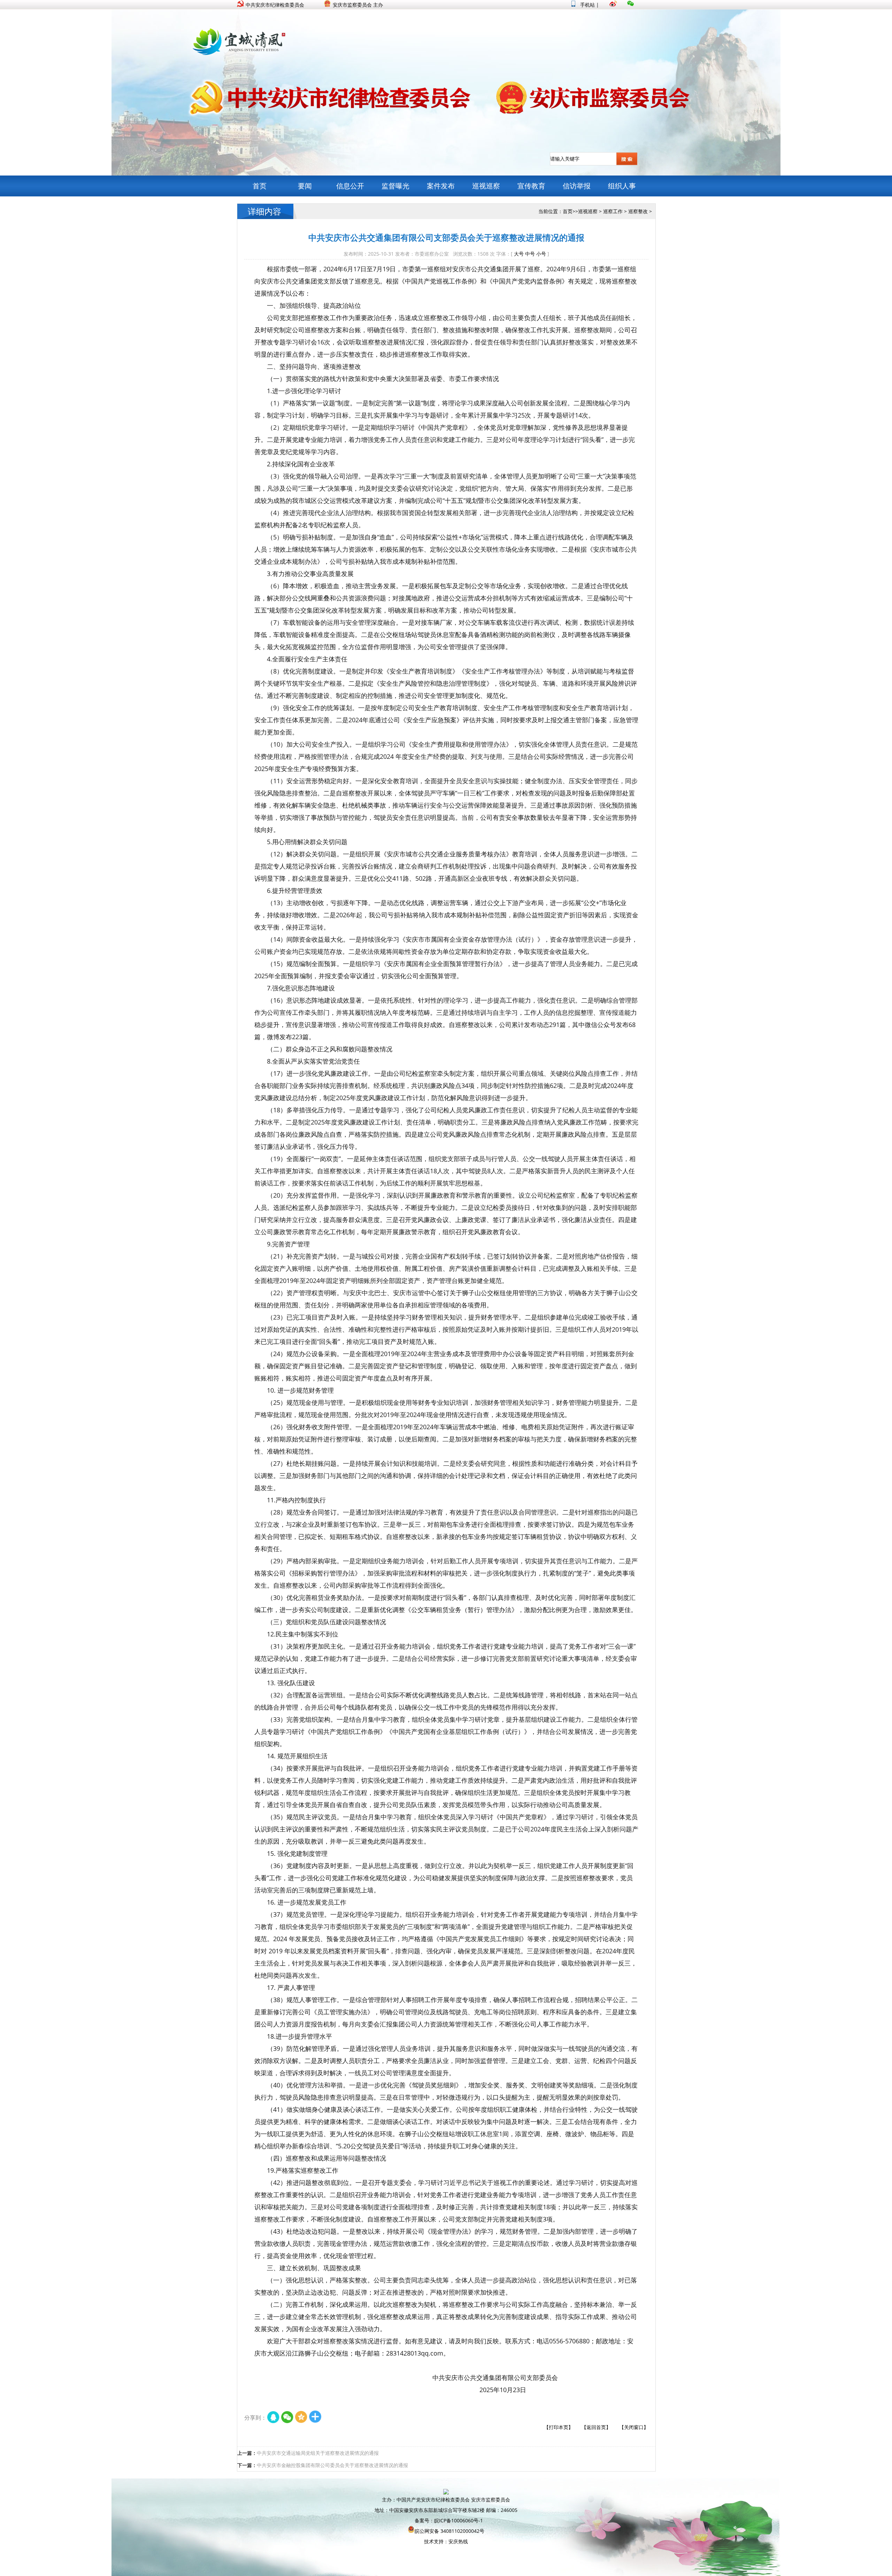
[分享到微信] (287, 2418)
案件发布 (441, 186)
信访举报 (577, 186)
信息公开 (350, 186)
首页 (260, 186)
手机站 (587, 5)
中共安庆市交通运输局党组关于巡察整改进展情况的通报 (318, 2453)
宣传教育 (531, 186)
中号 (530, 254)
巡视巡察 (486, 186)
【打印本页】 (559, 2427)
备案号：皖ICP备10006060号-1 (449, 2520)
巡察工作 (613, 211)
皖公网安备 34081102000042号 (449, 2531)
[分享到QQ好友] (274, 2418)
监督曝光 (395, 186)
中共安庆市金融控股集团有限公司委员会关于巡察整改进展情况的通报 (332, 2465)
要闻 (305, 186)
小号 (541, 254)
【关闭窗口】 (634, 2427)
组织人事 (622, 186)
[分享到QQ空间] (301, 2418)
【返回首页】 (596, 2427)
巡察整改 (638, 211)
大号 (519, 254)
